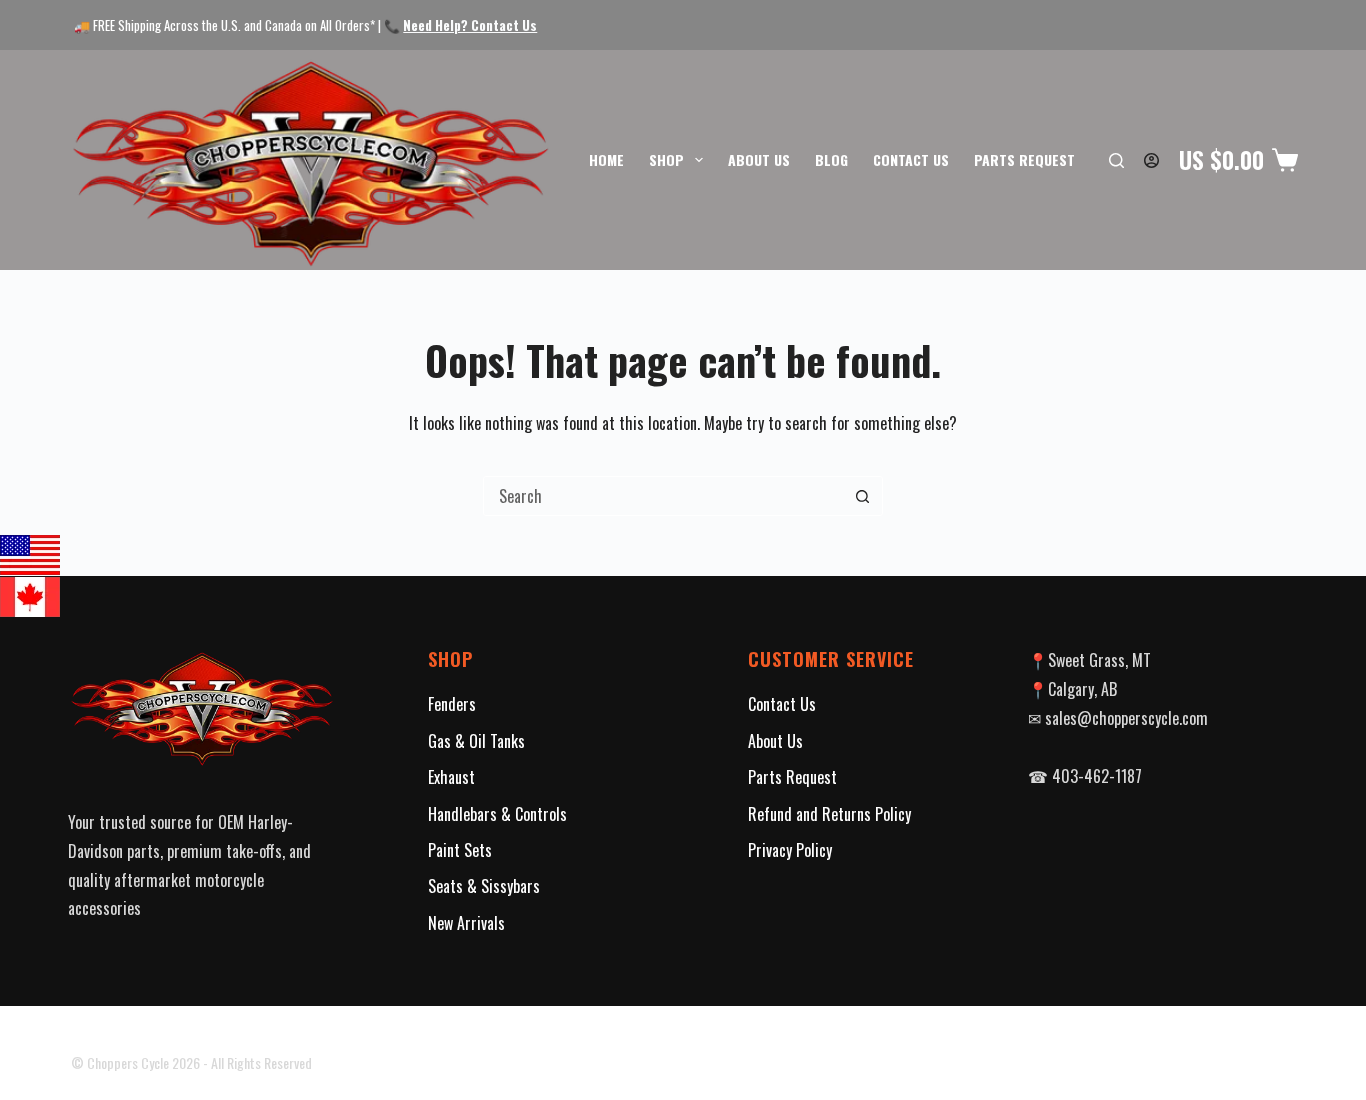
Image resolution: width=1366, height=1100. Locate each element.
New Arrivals (466, 923)
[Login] (1151, 160)
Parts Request (1024, 159)
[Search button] (863, 496)
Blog (831, 159)
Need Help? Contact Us (470, 25)
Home (606, 159)
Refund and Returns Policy (829, 814)
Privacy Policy (790, 850)
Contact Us (911, 159)
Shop (666, 159)
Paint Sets (460, 850)
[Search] (1116, 160)
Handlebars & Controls (497, 814)
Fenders (452, 704)
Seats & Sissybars (484, 886)
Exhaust (451, 777)
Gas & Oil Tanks (476, 741)
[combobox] (664, 496)
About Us (759, 159)
